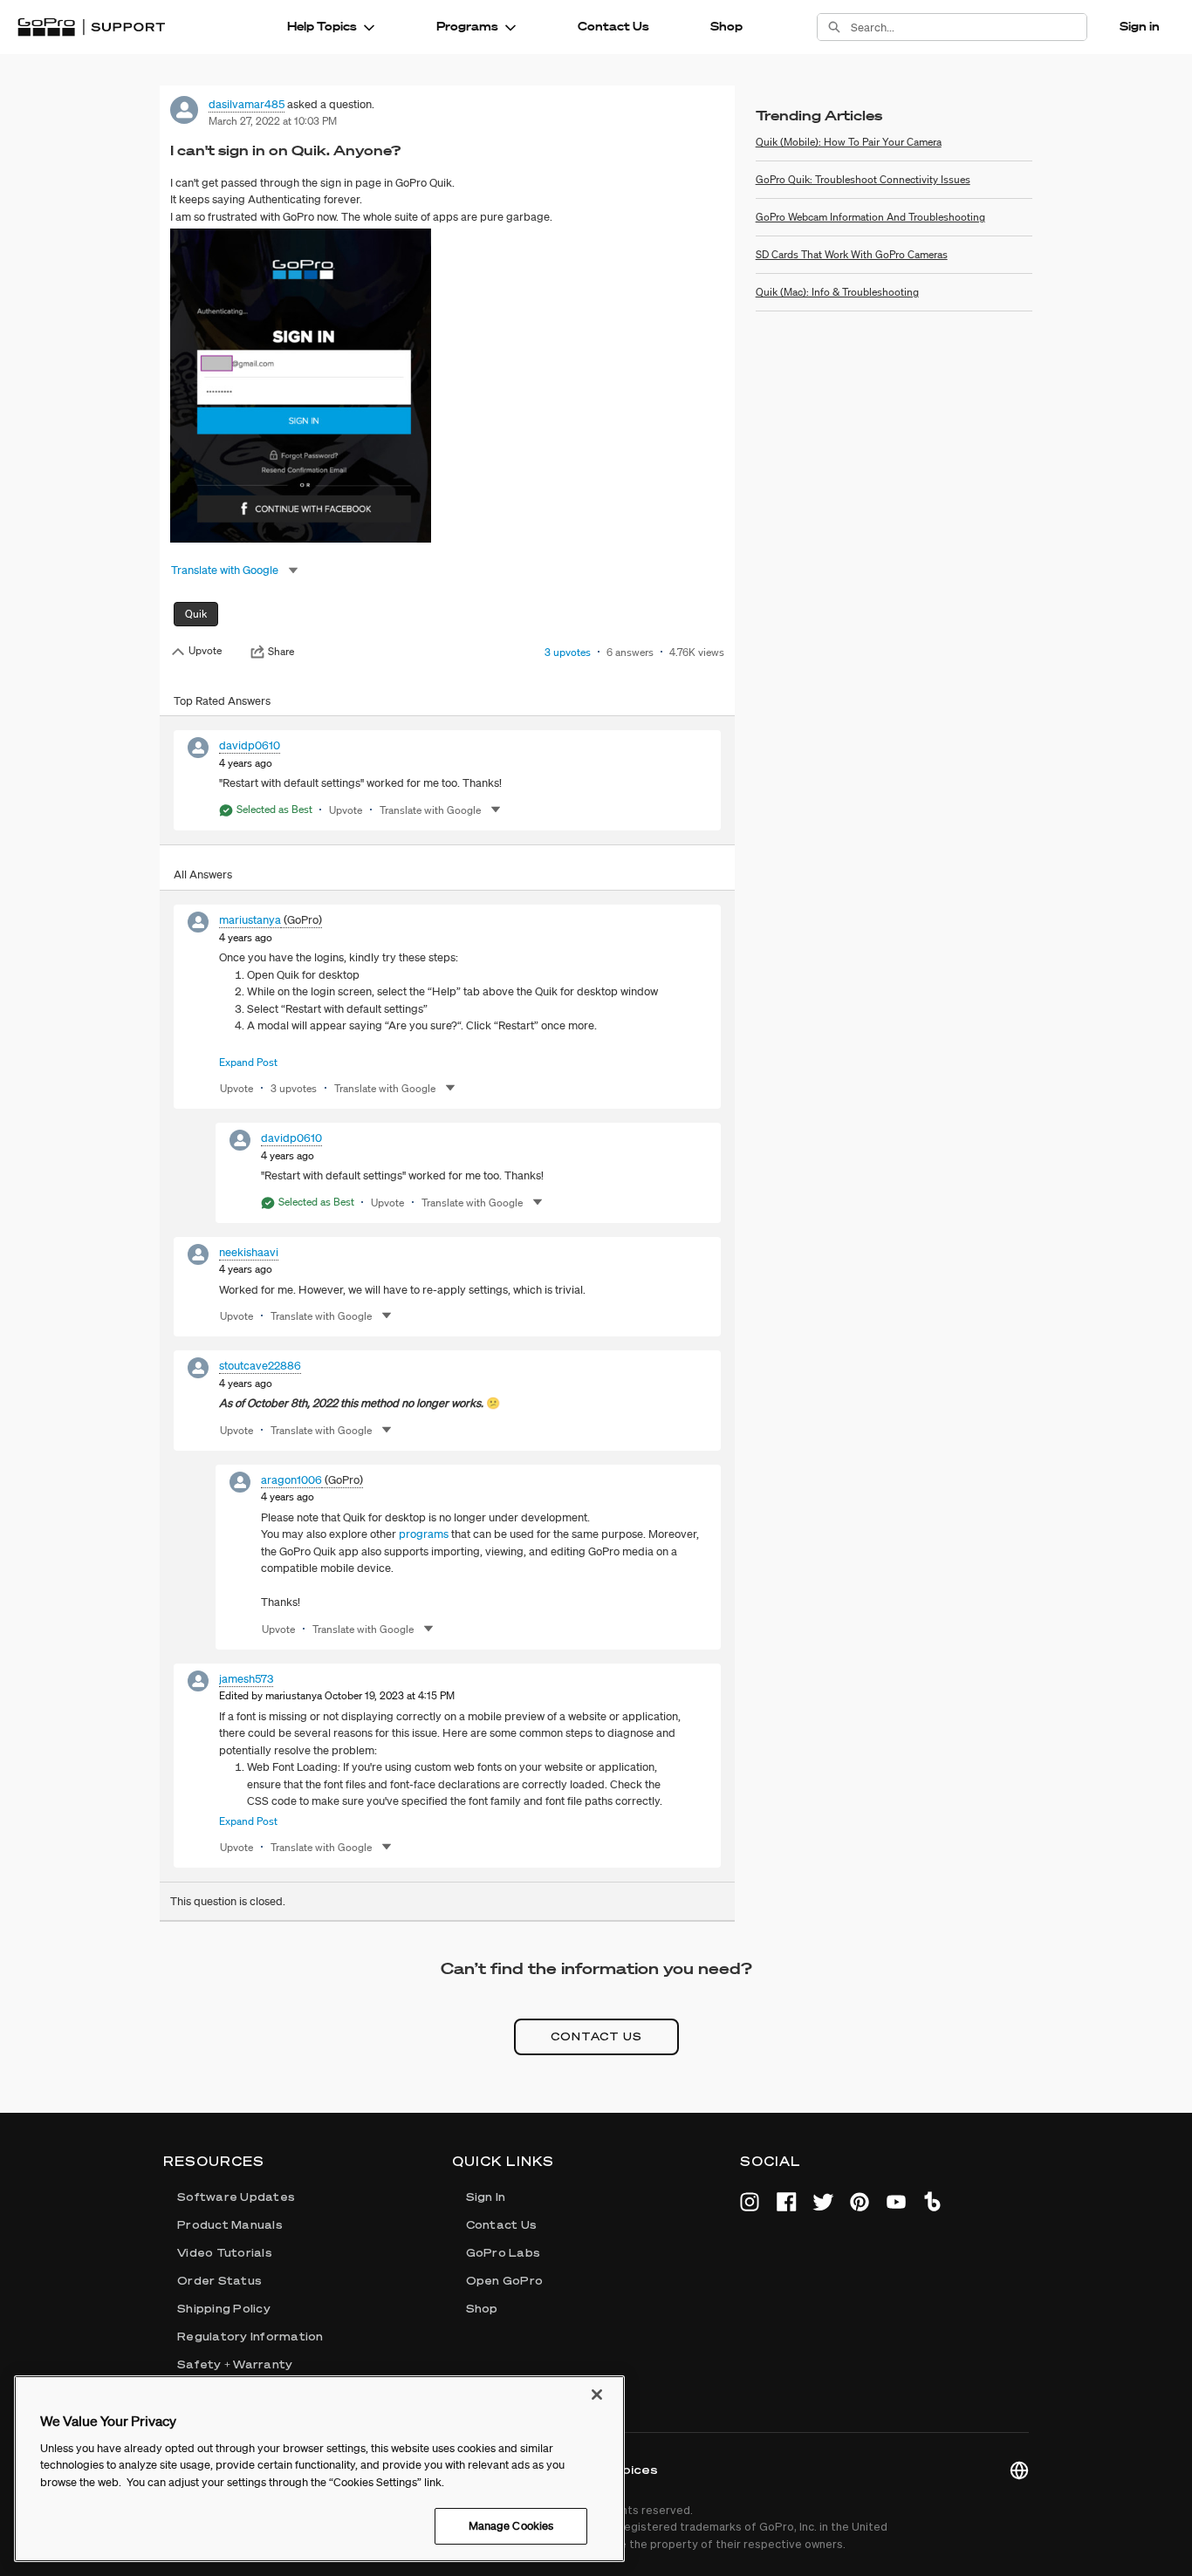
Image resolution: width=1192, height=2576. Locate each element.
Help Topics (322, 26)
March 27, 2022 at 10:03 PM (273, 121)
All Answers (203, 875)
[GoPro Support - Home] (91, 27)
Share (281, 652)
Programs (467, 26)
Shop (726, 26)
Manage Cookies (511, 2526)
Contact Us (613, 26)
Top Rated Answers (222, 701)
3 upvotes (568, 652)
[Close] (597, 2395)
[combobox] (969, 27)
